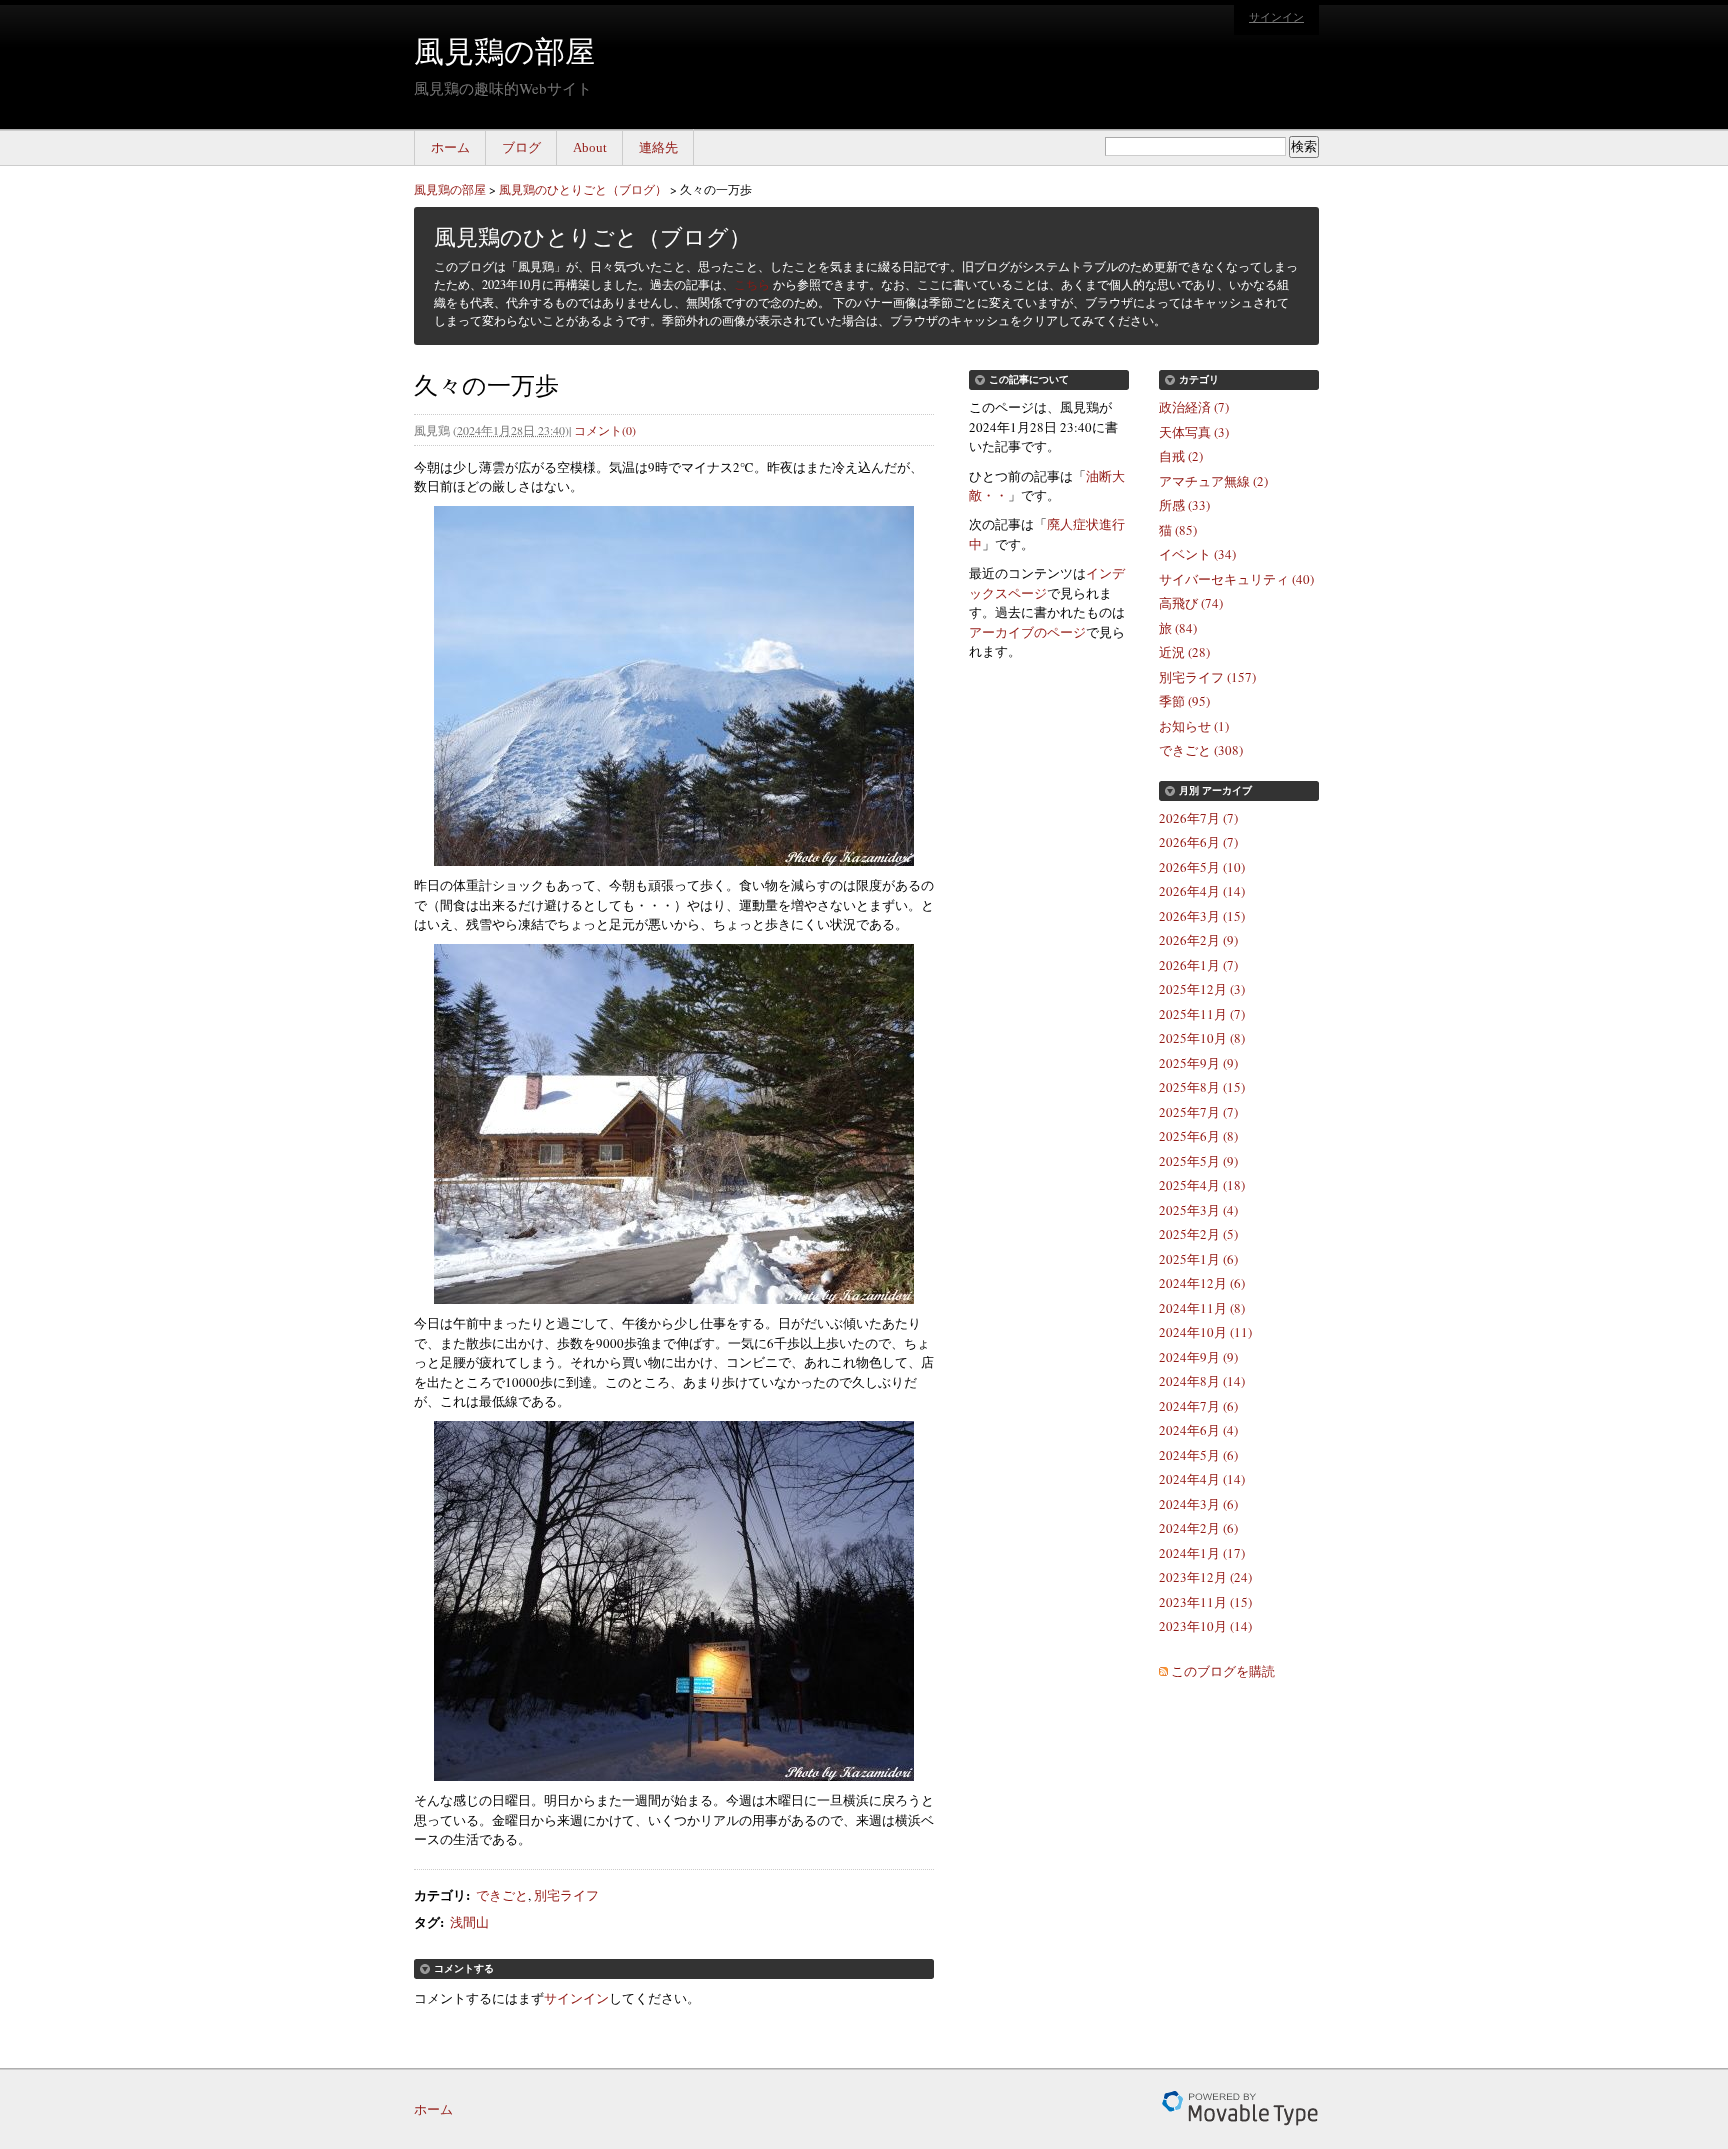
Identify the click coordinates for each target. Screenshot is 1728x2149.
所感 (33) (1184, 505)
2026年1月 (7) (1198, 965)
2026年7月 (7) (1198, 818)
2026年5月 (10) (1202, 867)
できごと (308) (1201, 750)
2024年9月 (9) (1198, 1357)
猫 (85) (1178, 530)
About (590, 147)
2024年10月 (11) (1205, 1332)
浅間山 (469, 1922)
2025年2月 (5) (1198, 1234)
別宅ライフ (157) (1207, 677)
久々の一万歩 (716, 189)
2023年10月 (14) (1205, 1626)
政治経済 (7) (1194, 407)
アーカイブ (1227, 790)
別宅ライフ (566, 1895)
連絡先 (658, 147)
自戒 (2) (1181, 456)
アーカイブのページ (1027, 632)
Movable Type (1240, 2108)
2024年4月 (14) (1202, 1479)
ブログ (521, 147)
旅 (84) (1178, 628)
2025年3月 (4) (1198, 1210)
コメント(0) (605, 430)
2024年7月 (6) (1198, 1406)
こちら (752, 284)
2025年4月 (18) (1202, 1185)
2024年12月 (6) (1202, 1283)
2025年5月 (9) (1198, 1161)
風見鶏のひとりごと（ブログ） (583, 189)
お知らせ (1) (1194, 726)
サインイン (1276, 17)
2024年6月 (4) (1198, 1430)
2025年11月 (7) (1202, 1014)
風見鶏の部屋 (504, 50)
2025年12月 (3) (1202, 989)
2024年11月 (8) (1202, 1308)
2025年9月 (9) (1198, 1063)
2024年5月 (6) (1198, 1455)
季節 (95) (1184, 701)
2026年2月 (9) (1198, 940)
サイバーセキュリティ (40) (1236, 579)
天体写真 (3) (1194, 432)
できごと (502, 1895)
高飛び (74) (1191, 603)
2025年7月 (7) (1198, 1112)
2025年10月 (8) (1202, 1038)
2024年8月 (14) (1202, 1381)
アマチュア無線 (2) (1213, 481)
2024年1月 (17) (1202, 1553)
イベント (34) (1197, 554)
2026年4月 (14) (1202, 891)
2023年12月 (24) (1205, 1577)
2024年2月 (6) (1198, 1528)
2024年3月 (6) (1198, 1504)
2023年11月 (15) (1205, 1602)
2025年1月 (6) (1198, 1259)
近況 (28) (1184, 652)
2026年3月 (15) (1202, 916)
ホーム (450, 147)
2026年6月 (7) (1198, 842)
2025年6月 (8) (1198, 1136)
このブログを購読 (1223, 1671)
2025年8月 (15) (1202, 1087)
